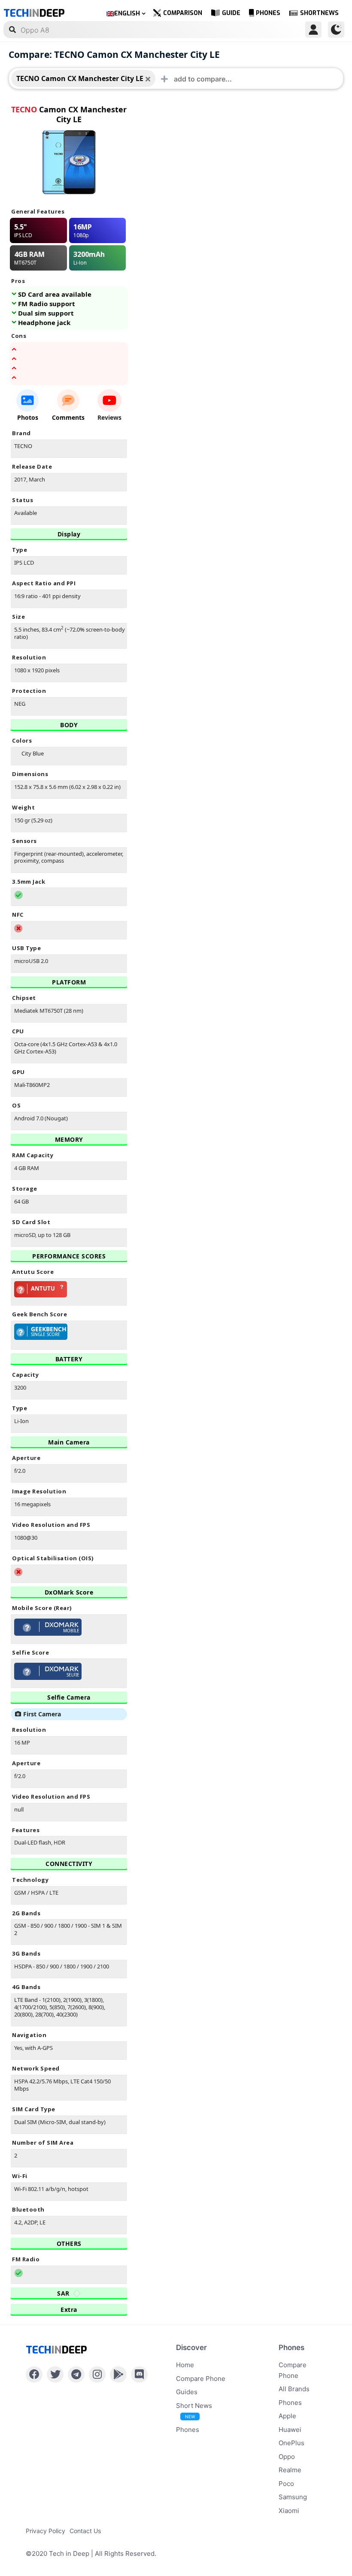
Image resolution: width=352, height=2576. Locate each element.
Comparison (183, 13)
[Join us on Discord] (139, 2374)
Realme (290, 2470)
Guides (187, 2392)
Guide (231, 13)
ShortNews (319, 13)
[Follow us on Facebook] (34, 2374)
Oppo (287, 2457)
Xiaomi (289, 2511)
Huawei (290, 2430)
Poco (286, 2484)
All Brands (294, 2389)
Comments (68, 417)
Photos (28, 417)
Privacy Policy (46, 2531)
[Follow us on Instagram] (97, 2374)
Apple (287, 2416)
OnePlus (291, 2443)
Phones (268, 13)
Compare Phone (201, 2379)
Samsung (293, 2497)
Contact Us (85, 2531)
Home (185, 2365)
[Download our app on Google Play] (118, 2374)
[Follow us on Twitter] (55, 2374)
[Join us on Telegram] (76, 2374)
